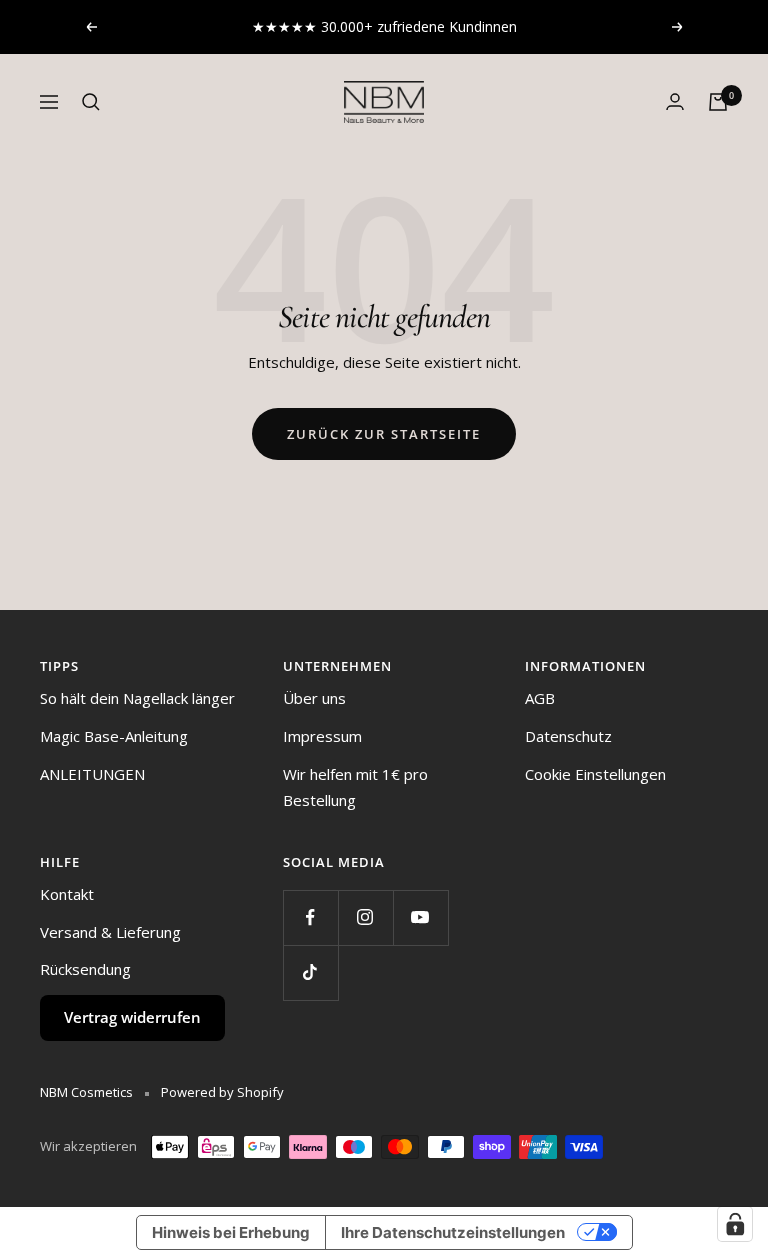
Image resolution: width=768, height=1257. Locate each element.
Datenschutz (568, 736)
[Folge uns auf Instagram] (365, 917)
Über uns (314, 698)
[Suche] (91, 102)
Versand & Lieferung (110, 932)
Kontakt (67, 894)
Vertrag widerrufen (132, 1017)
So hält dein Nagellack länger (137, 698)
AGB (540, 698)
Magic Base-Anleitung (114, 736)
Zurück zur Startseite (384, 434)
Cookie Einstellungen (595, 774)
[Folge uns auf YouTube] (420, 917)
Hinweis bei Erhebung (231, 1232)
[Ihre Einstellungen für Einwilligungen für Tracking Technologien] (735, 1224)
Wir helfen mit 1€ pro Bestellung (355, 787)
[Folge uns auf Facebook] (310, 917)
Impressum (322, 736)
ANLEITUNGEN (92, 774)
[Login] (675, 101)
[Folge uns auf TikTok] (310, 972)
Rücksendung (85, 969)
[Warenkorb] (718, 102)
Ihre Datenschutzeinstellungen (453, 1232)
